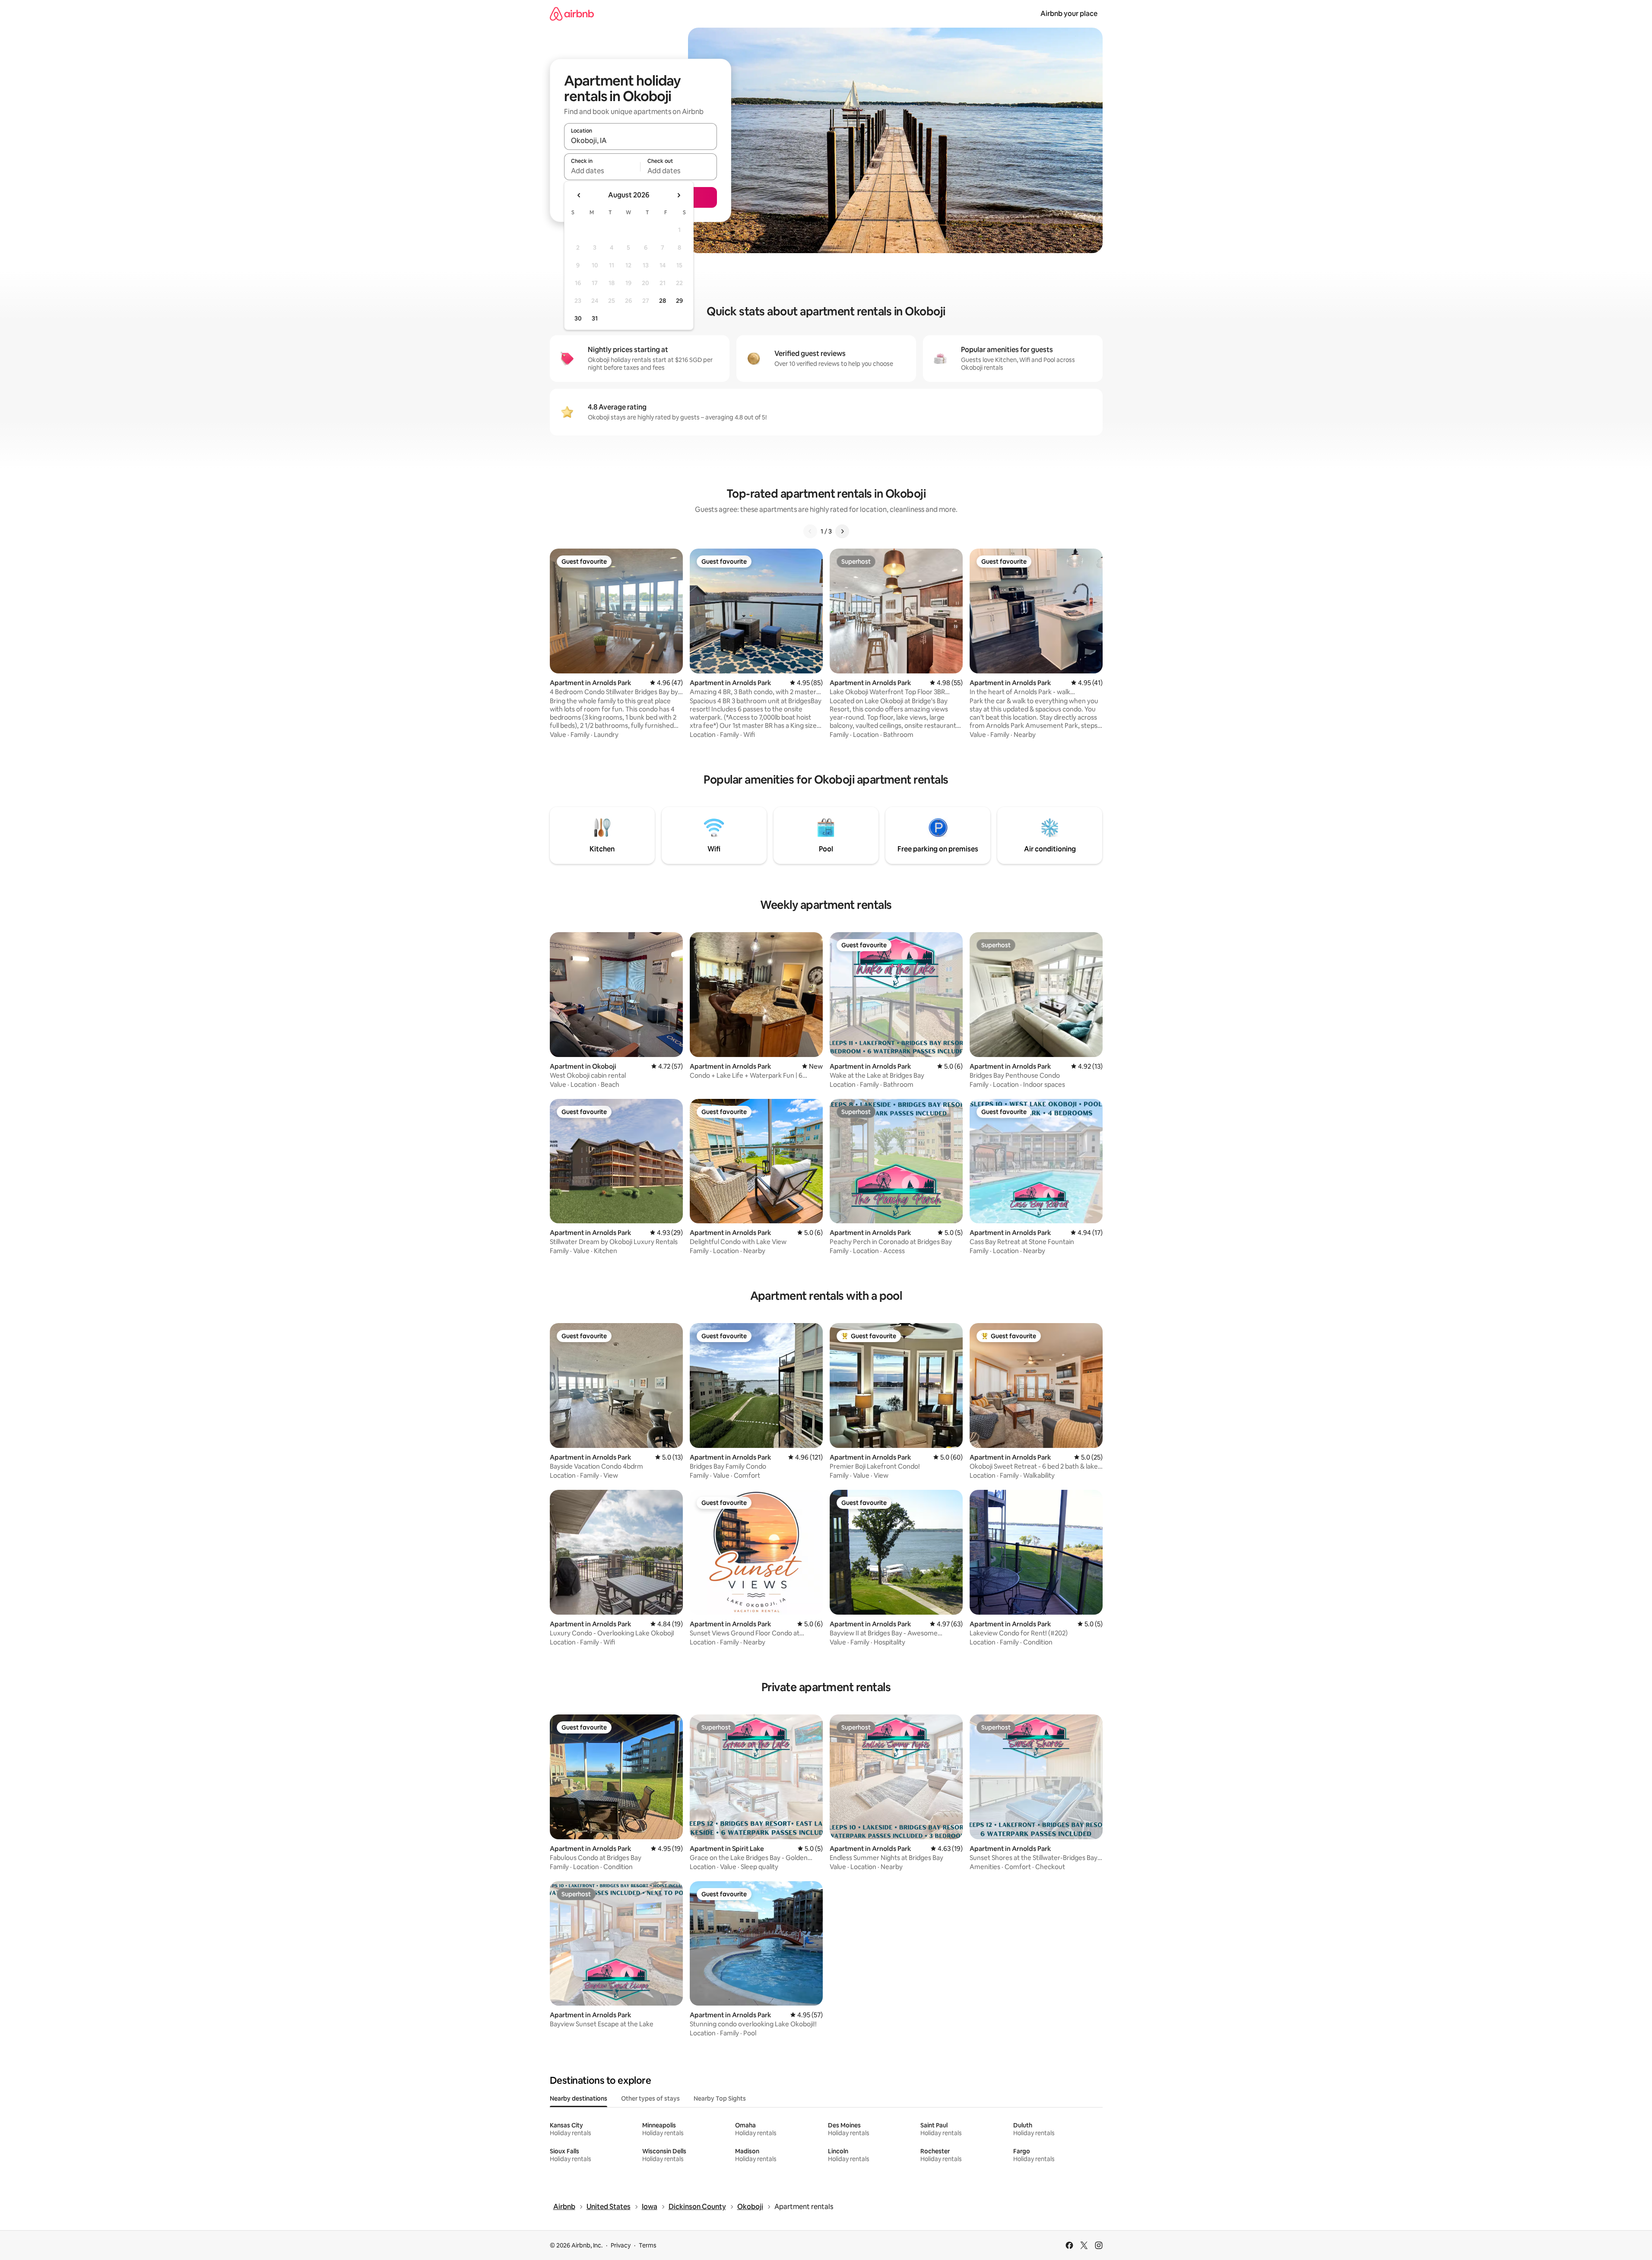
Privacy (621, 2245)
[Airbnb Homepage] (572, 14)
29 (679, 301)
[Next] (842, 531)
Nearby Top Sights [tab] (720, 2098)
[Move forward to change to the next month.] (679, 195)
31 (595, 318)
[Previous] (810, 531)
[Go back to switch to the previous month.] (579, 195)
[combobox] (641, 140)
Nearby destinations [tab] (579, 2098)
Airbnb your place (1069, 14)
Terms (648, 2245)
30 (578, 318)
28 (663, 301)
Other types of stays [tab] (650, 2098)
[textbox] (602, 171)
